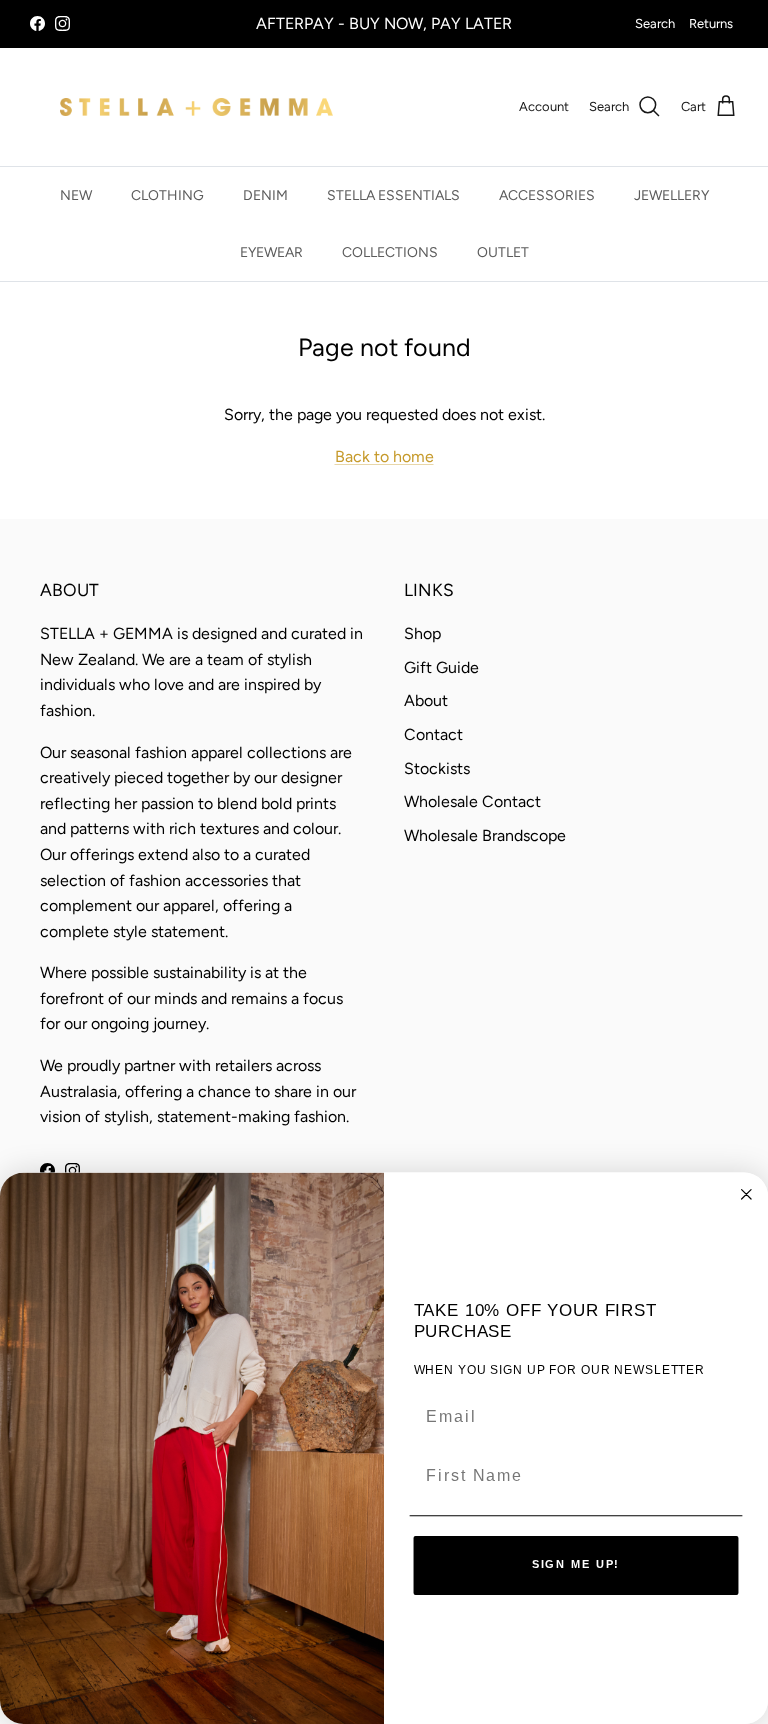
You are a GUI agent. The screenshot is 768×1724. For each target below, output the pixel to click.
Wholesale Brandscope (485, 835)
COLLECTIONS (390, 252)
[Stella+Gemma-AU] (196, 107)
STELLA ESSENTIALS (393, 195)
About (426, 700)
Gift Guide (441, 667)
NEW (76, 195)
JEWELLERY (671, 195)
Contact (433, 734)
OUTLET (503, 252)
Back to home (384, 456)
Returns (711, 23)
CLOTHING (167, 195)
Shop (422, 633)
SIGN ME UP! (576, 1565)
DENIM (265, 195)
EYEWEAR (271, 252)
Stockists (437, 768)
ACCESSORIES (547, 195)
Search (655, 23)
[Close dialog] (747, 1194)
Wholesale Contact (472, 801)
